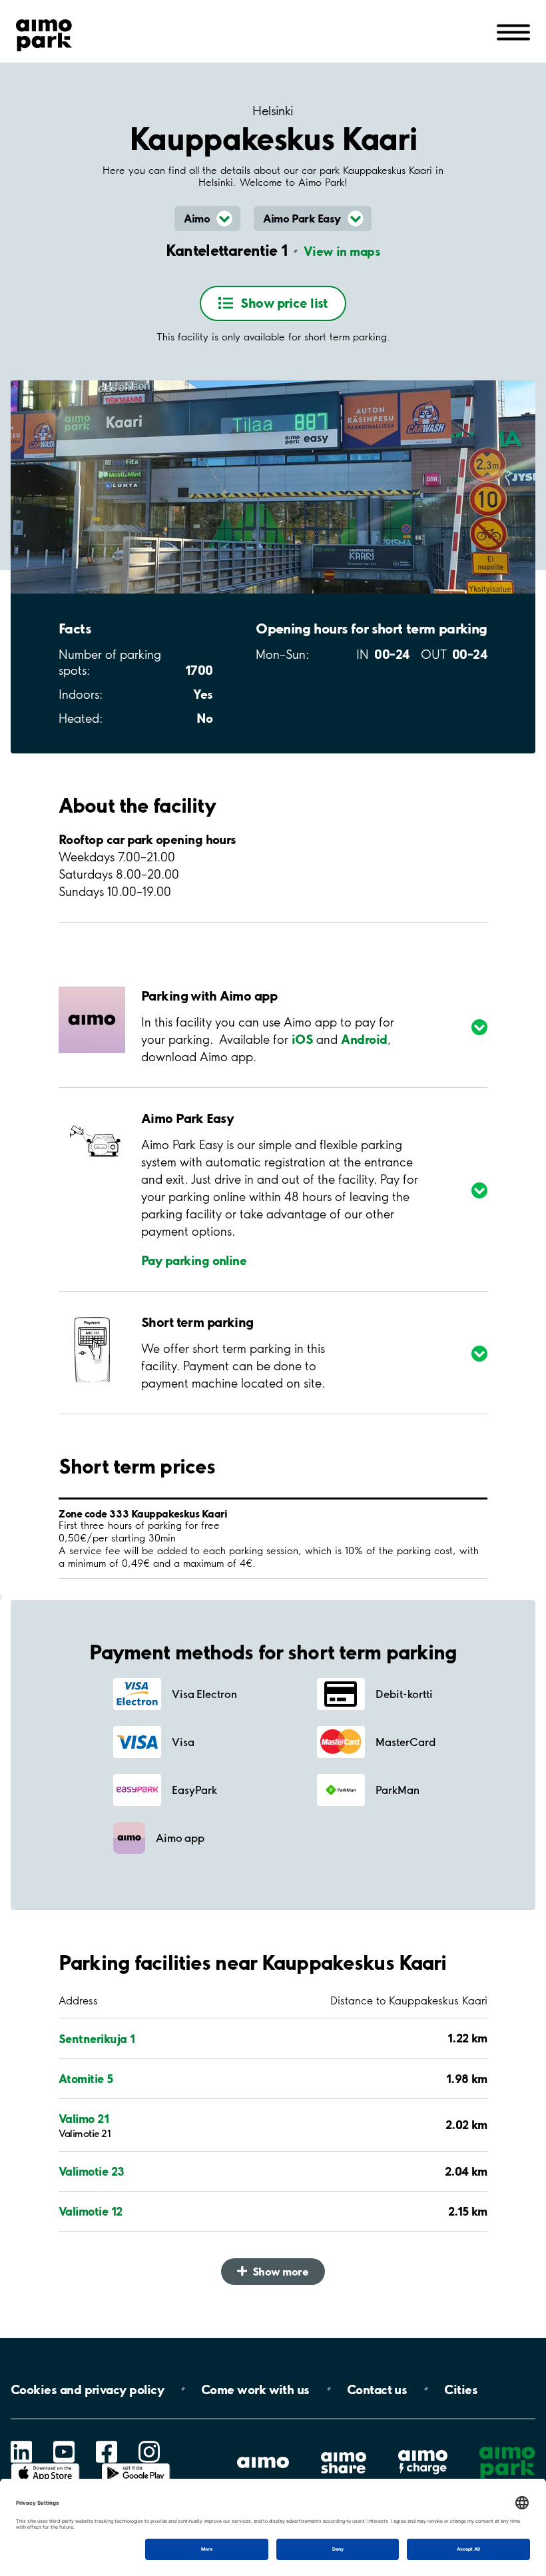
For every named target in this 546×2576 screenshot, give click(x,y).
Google (136, 2463)
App (45, 2463)
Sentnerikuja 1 (97, 2038)
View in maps (342, 251)
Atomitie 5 (86, 2078)
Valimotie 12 (91, 2211)
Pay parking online (194, 1260)
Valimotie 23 (92, 2171)
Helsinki (273, 111)
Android (364, 1039)
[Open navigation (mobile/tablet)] (513, 31)
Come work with (255, 2389)
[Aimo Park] (44, 33)
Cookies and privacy (87, 2389)
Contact (377, 2389)
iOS (302, 1039)
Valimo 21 (84, 2118)
